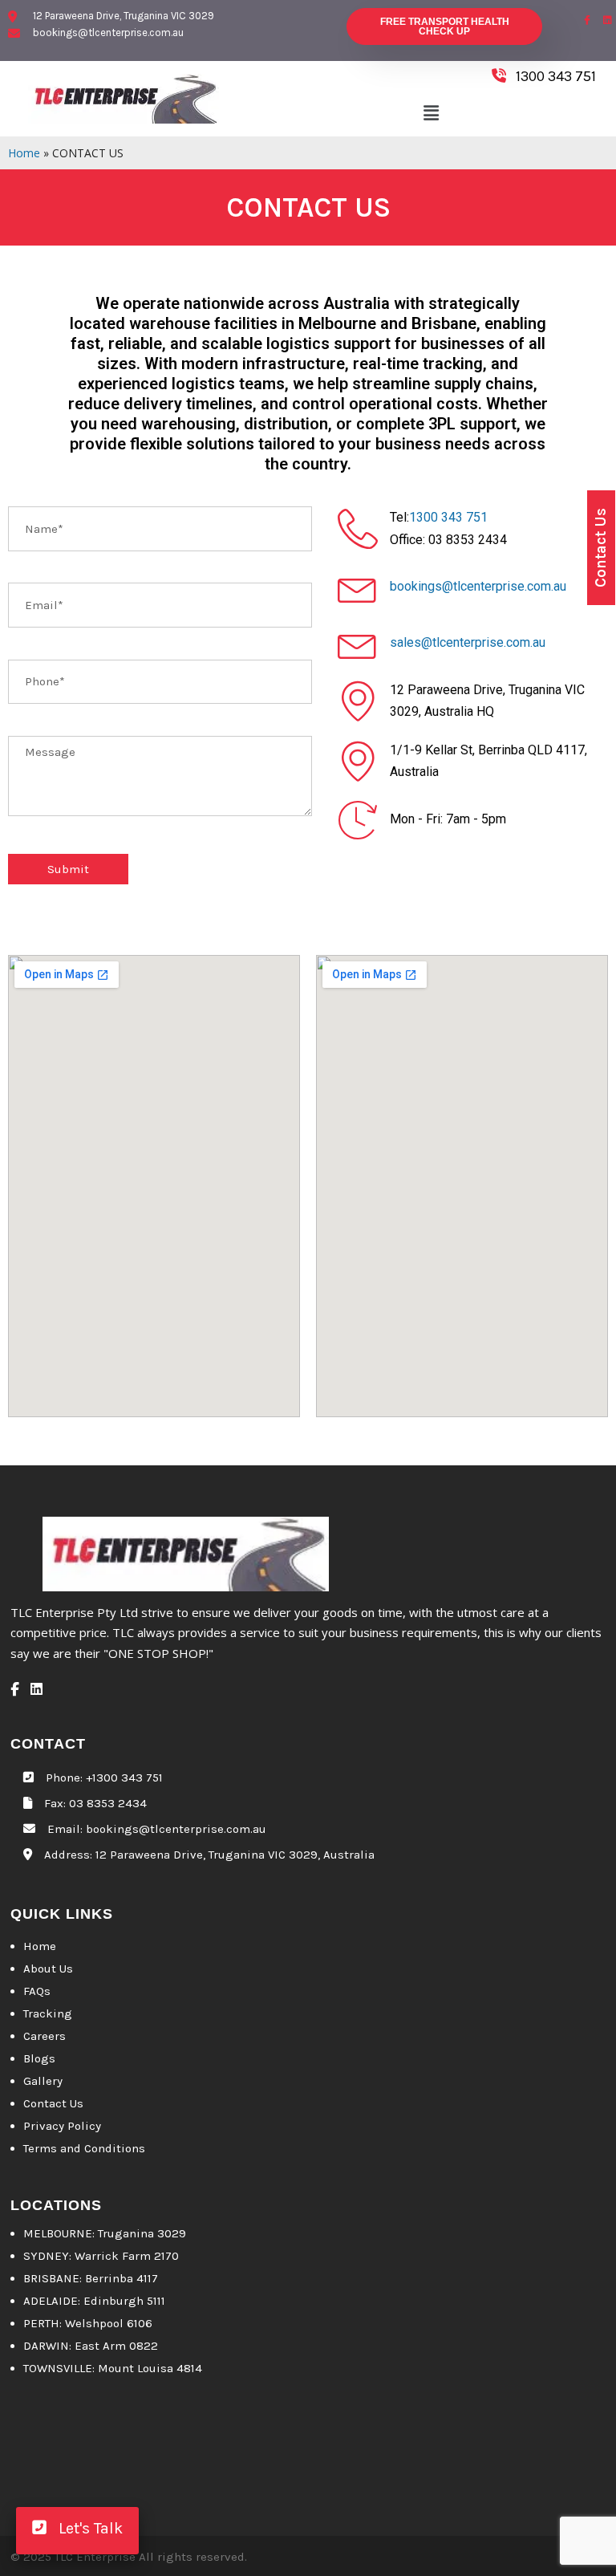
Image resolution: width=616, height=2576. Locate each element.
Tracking (48, 2013)
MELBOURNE (58, 2233)
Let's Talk (85, 2528)
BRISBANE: (53, 2278)
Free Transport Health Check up (445, 26)
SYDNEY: (49, 2256)
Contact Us (53, 2103)
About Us (48, 1969)
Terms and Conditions (84, 2148)
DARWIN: (47, 2346)
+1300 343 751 (124, 1778)
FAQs (37, 1991)
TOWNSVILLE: (59, 2368)
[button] (431, 113)
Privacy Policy (62, 2126)
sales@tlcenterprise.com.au (468, 642)
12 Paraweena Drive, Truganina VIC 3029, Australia (235, 1855)
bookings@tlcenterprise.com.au (478, 586)
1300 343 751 (448, 517)
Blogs (39, 2058)
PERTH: (43, 2323)
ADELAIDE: (52, 2301)
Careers (45, 2036)
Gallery (43, 2081)
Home (24, 153)
